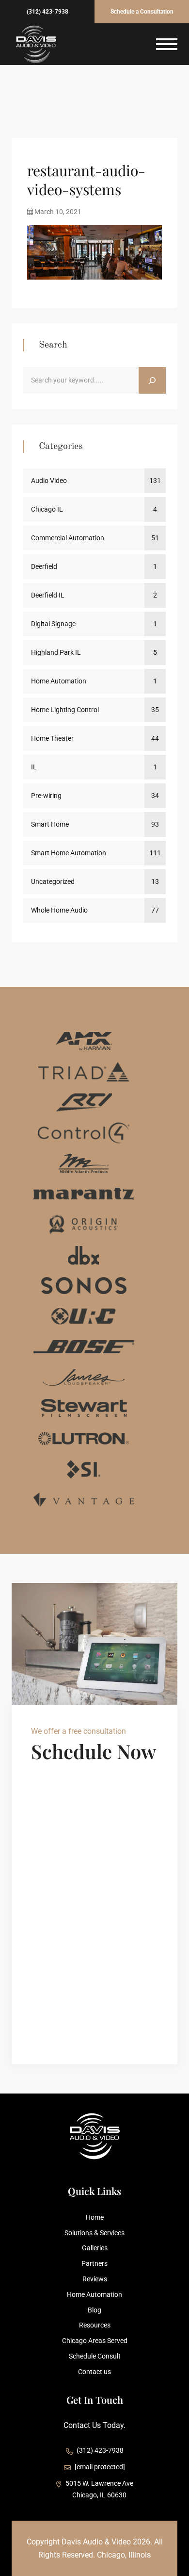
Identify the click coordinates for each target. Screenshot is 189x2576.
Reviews (95, 2279)
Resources (95, 2325)
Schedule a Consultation (142, 12)
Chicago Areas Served (95, 2341)
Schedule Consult (95, 2356)
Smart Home (50, 824)
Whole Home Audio (59, 910)
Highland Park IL (56, 652)
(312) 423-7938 (47, 12)
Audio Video (49, 481)
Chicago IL (47, 509)
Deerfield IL (48, 595)
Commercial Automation (68, 538)
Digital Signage (53, 624)
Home (95, 2217)
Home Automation (59, 681)
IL (34, 767)
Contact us (94, 2372)
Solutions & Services (94, 2233)
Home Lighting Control (65, 710)
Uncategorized (53, 881)
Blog (94, 2310)
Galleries (95, 2248)
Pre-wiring (46, 796)
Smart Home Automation (69, 853)
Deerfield (44, 566)
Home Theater (52, 738)
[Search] (152, 381)
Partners (94, 2263)
